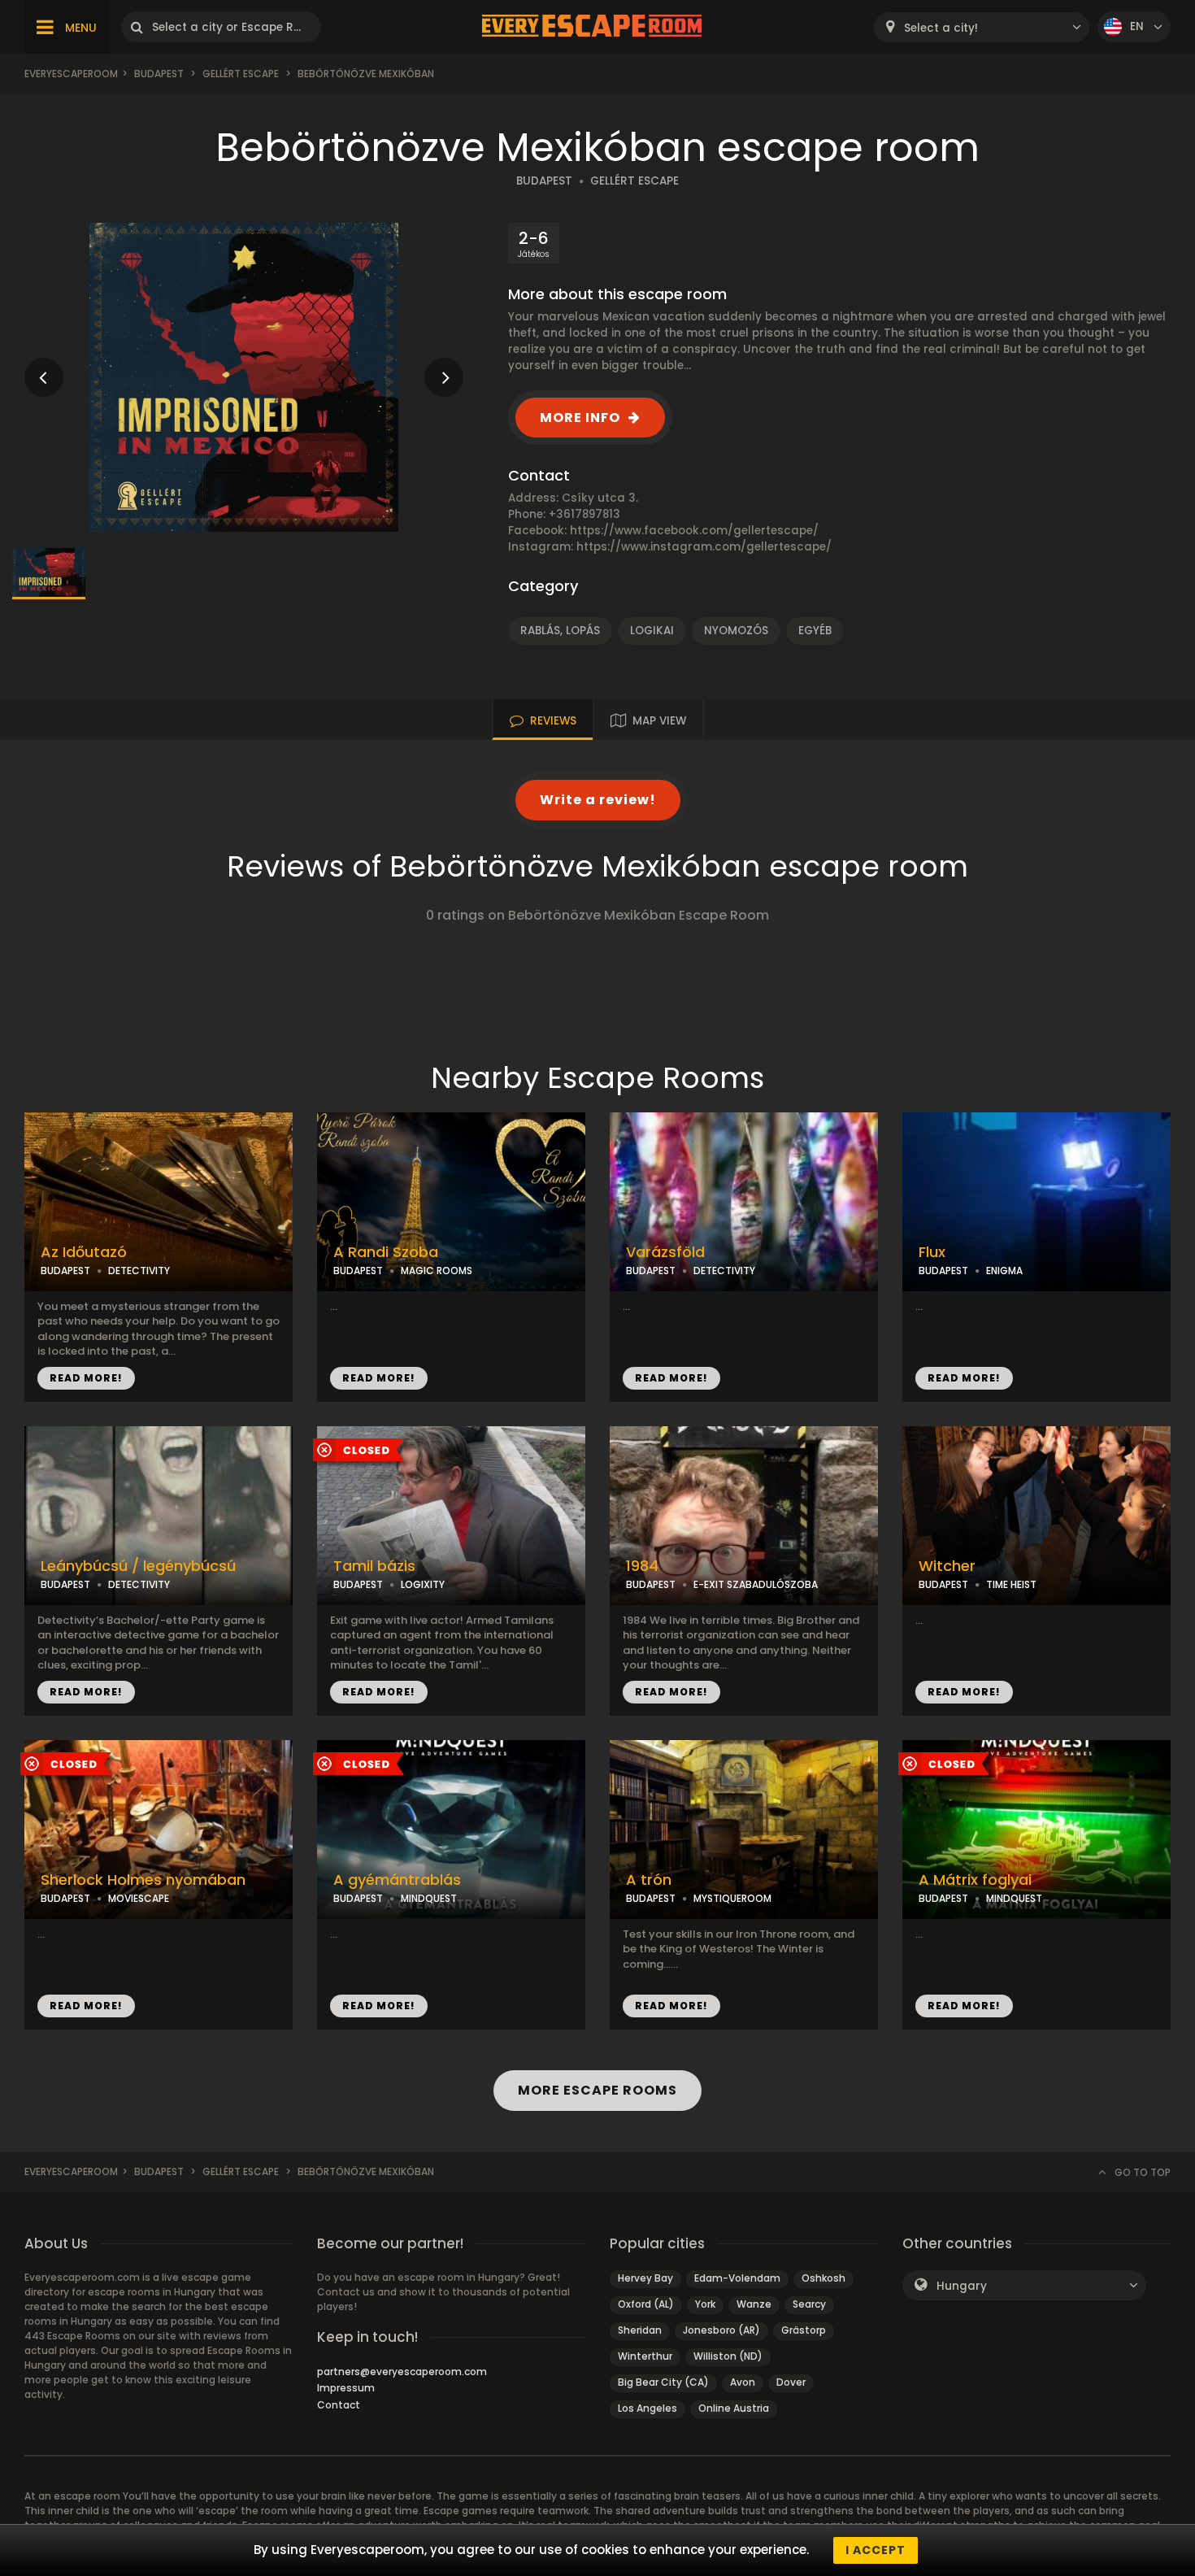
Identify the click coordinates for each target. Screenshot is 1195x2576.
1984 (642, 1566)
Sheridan (640, 2330)
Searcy (809, 2304)
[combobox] (982, 27)
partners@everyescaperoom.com (402, 2371)
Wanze (754, 2304)
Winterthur (645, 2356)
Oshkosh (823, 2278)
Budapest (159, 74)
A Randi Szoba (386, 1252)
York (705, 2304)
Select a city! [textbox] (941, 28)
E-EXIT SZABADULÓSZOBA (756, 1584)
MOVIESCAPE (139, 1898)
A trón (649, 1880)
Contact (339, 2405)
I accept (876, 2550)
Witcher (947, 1566)
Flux (932, 1252)
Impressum (346, 2388)
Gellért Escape (241, 74)
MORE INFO (580, 418)
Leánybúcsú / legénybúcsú (138, 1566)
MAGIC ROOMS (437, 1271)
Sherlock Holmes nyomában (143, 1880)
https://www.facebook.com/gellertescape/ (694, 531)
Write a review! (598, 800)
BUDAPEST (544, 181)
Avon (743, 2382)
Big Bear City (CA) (663, 2382)
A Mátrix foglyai (975, 1880)
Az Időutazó (84, 1252)
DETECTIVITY (139, 1271)
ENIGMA (1004, 1271)
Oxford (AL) (646, 2304)
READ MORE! (86, 1378)
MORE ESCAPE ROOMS (597, 2090)
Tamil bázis (374, 1566)
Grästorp (804, 2330)
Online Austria (734, 2408)
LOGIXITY (423, 1584)
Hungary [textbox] (962, 2286)
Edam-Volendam (737, 2278)
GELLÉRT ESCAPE (634, 181)
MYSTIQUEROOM (732, 1898)
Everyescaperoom (71, 74)
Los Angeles (647, 2408)
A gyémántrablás (397, 1880)
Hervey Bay (645, 2278)
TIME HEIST (1011, 1584)
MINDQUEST (429, 1898)
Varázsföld (665, 1252)
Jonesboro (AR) (721, 2330)
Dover (791, 2382)
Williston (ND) (728, 2356)
